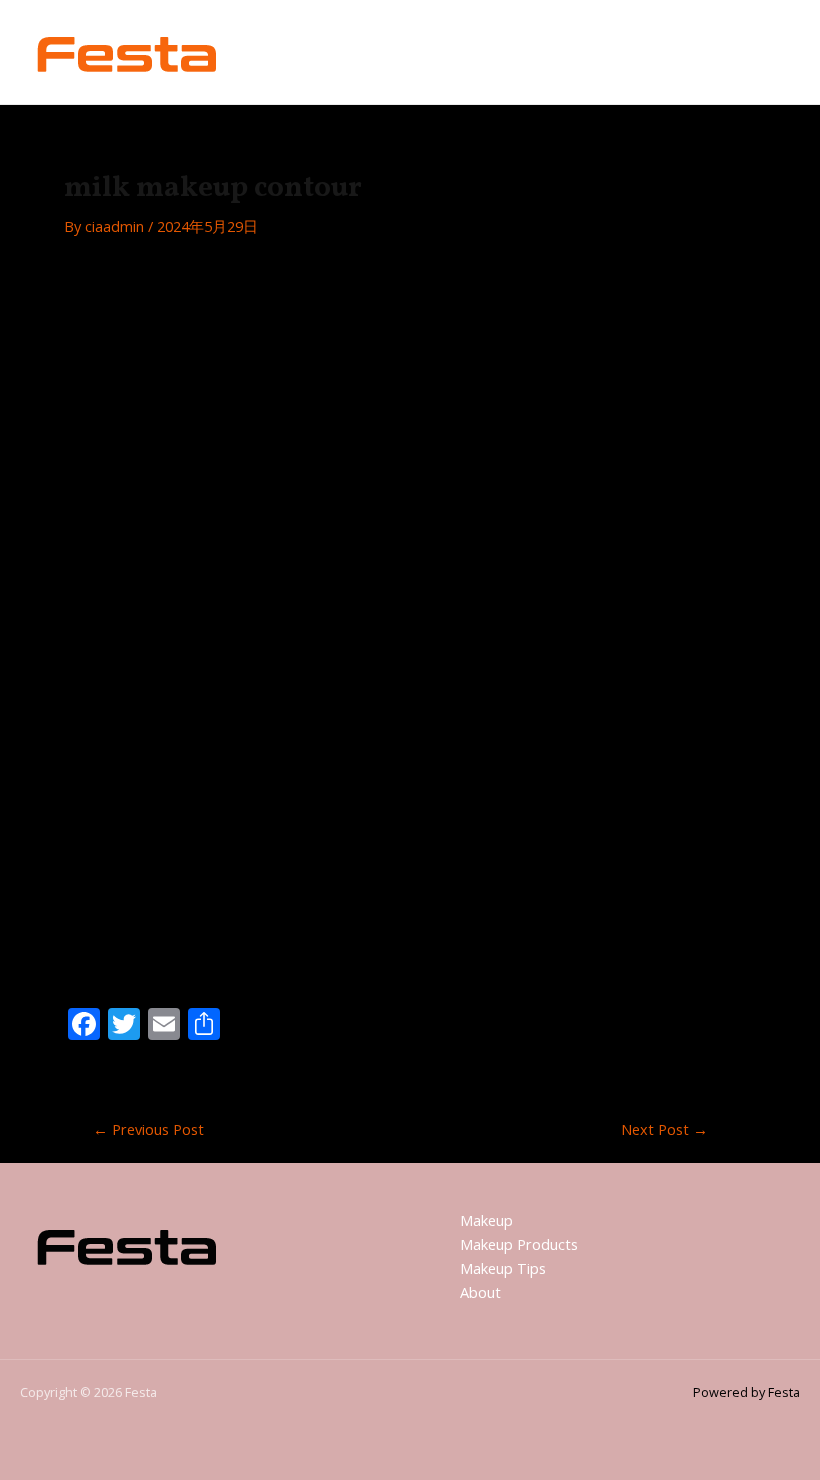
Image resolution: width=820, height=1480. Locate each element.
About (480, 1292)
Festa (278, 51)
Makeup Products (519, 1244)
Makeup (486, 1220)
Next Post (664, 1129)
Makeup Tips (503, 1268)
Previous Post (148, 1129)
